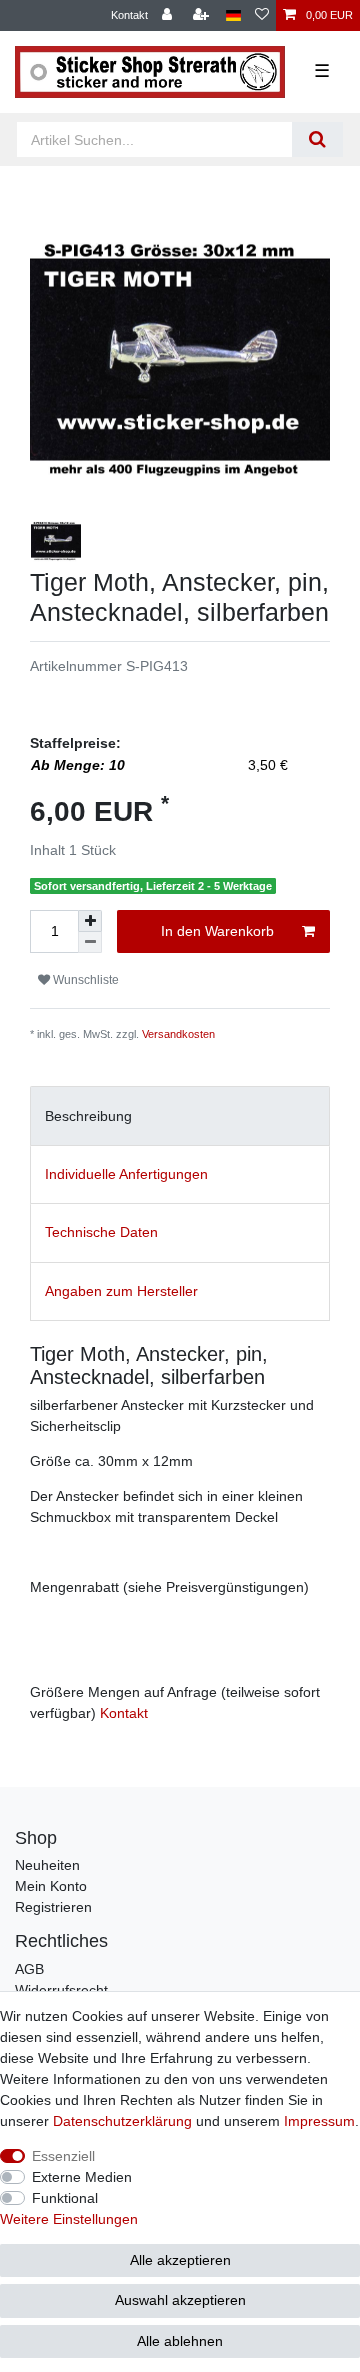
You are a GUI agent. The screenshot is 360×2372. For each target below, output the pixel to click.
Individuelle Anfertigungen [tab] (126, 1174)
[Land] (233, 15)
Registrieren (53, 1907)
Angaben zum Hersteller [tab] (121, 1291)
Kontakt (129, 15)
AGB (29, 1969)
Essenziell (63, 2156)
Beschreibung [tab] (88, 1116)
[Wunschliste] (262, 15)
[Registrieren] (203, 15)
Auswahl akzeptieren (180, 2300)
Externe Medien (82, 2177)
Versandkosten (178, 1034)
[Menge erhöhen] (90, 921)
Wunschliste (84, 980)
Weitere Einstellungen (69, 2219)
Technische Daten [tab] (101, 1232)
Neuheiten (47, 1865)
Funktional (65, 2198)
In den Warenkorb (217, 931)
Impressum (319, 2121)
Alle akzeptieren (180, 2260)
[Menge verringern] (90, 942)
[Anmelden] (169, 15)
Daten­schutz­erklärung (122, 2121)
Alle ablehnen (180, 2341)
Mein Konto (51, 1886)
